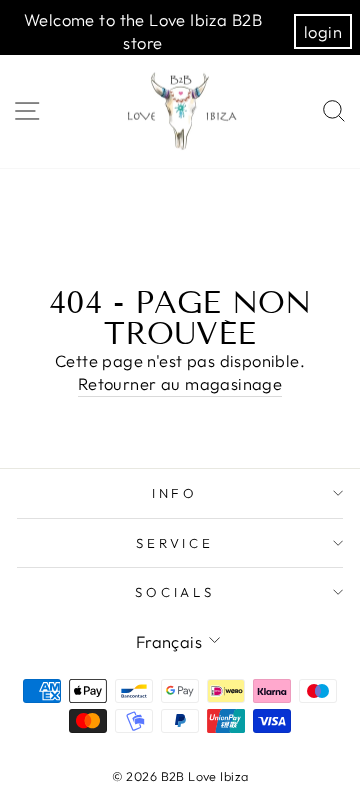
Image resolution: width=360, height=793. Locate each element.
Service (175, 543)
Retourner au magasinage (180, 383)
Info (175, 493)
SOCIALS (175, 592)
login (323, 31)
